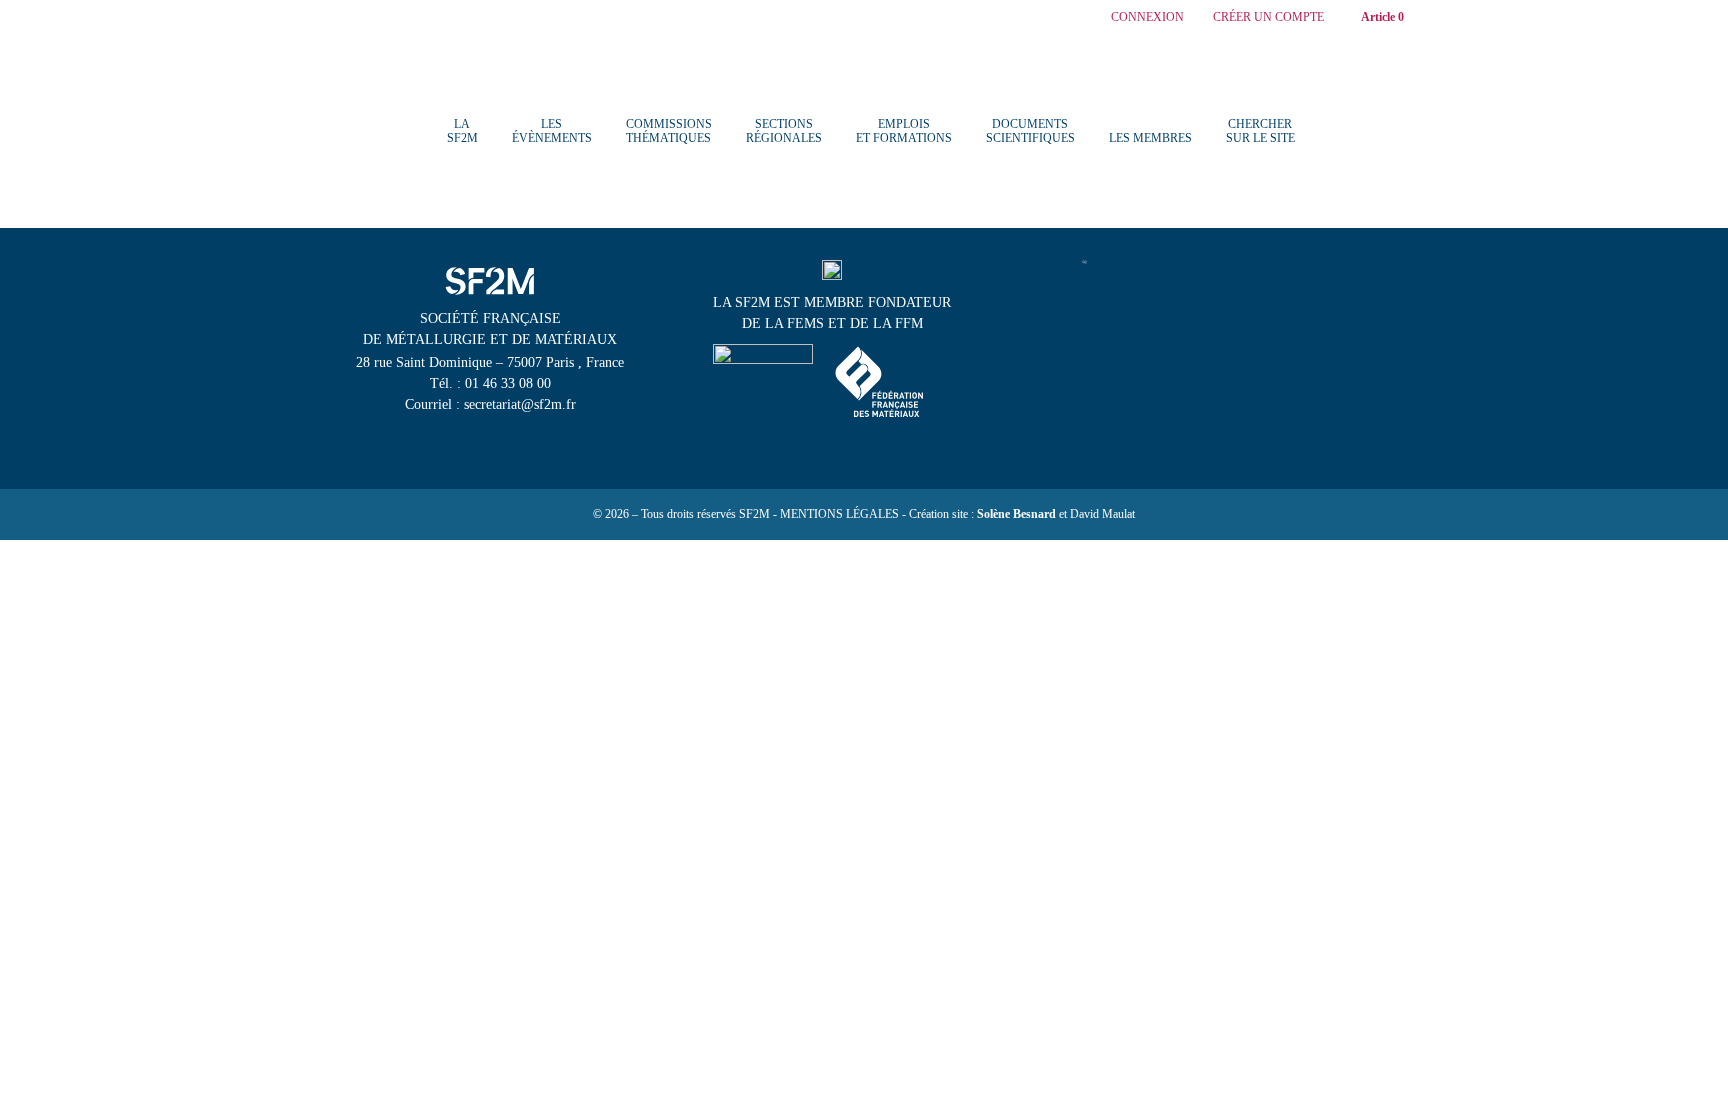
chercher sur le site (1260, 131)
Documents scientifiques (1030, 131)
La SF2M (462, 131)
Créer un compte (1268, 17)
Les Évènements (552, 131)
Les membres (1150, 138)
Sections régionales (784, 131)
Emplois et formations (904, 131)
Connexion (1147, 17)
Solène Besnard (1016, 514)
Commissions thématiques (669, 131)
